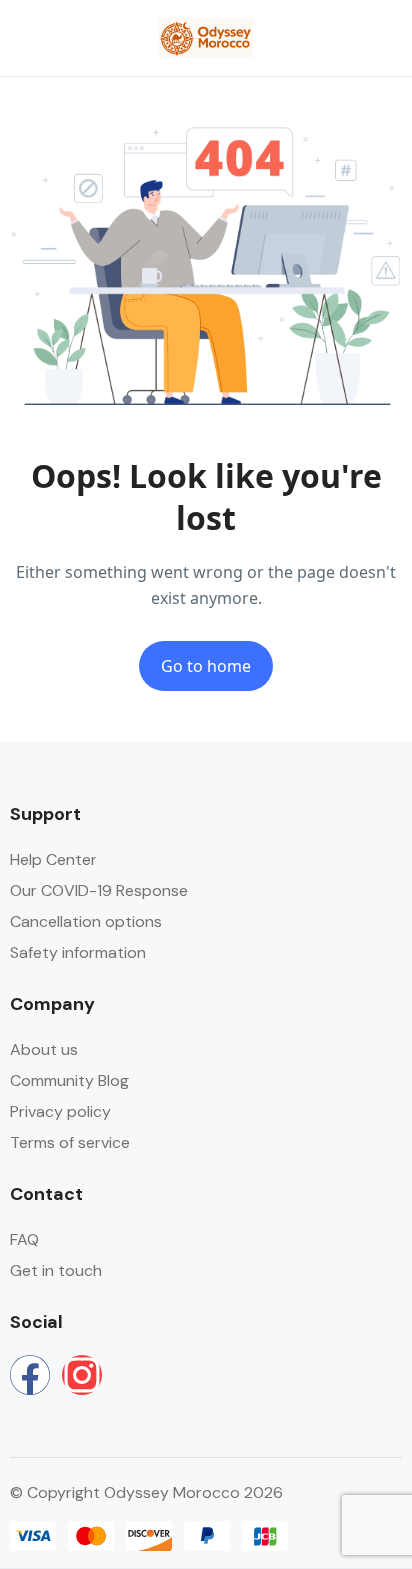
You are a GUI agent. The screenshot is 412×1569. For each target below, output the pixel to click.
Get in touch (56, 1270)
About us (44, 1049)
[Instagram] (82, 1375)
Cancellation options (86, 921)
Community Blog (69, 1080)
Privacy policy (60, 1111)
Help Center (53, 859)
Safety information (78, 952)
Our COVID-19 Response (99, 890)
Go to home (206, 666)
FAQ (24, 1239)
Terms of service (70, 1142)
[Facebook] (30, 1375)
